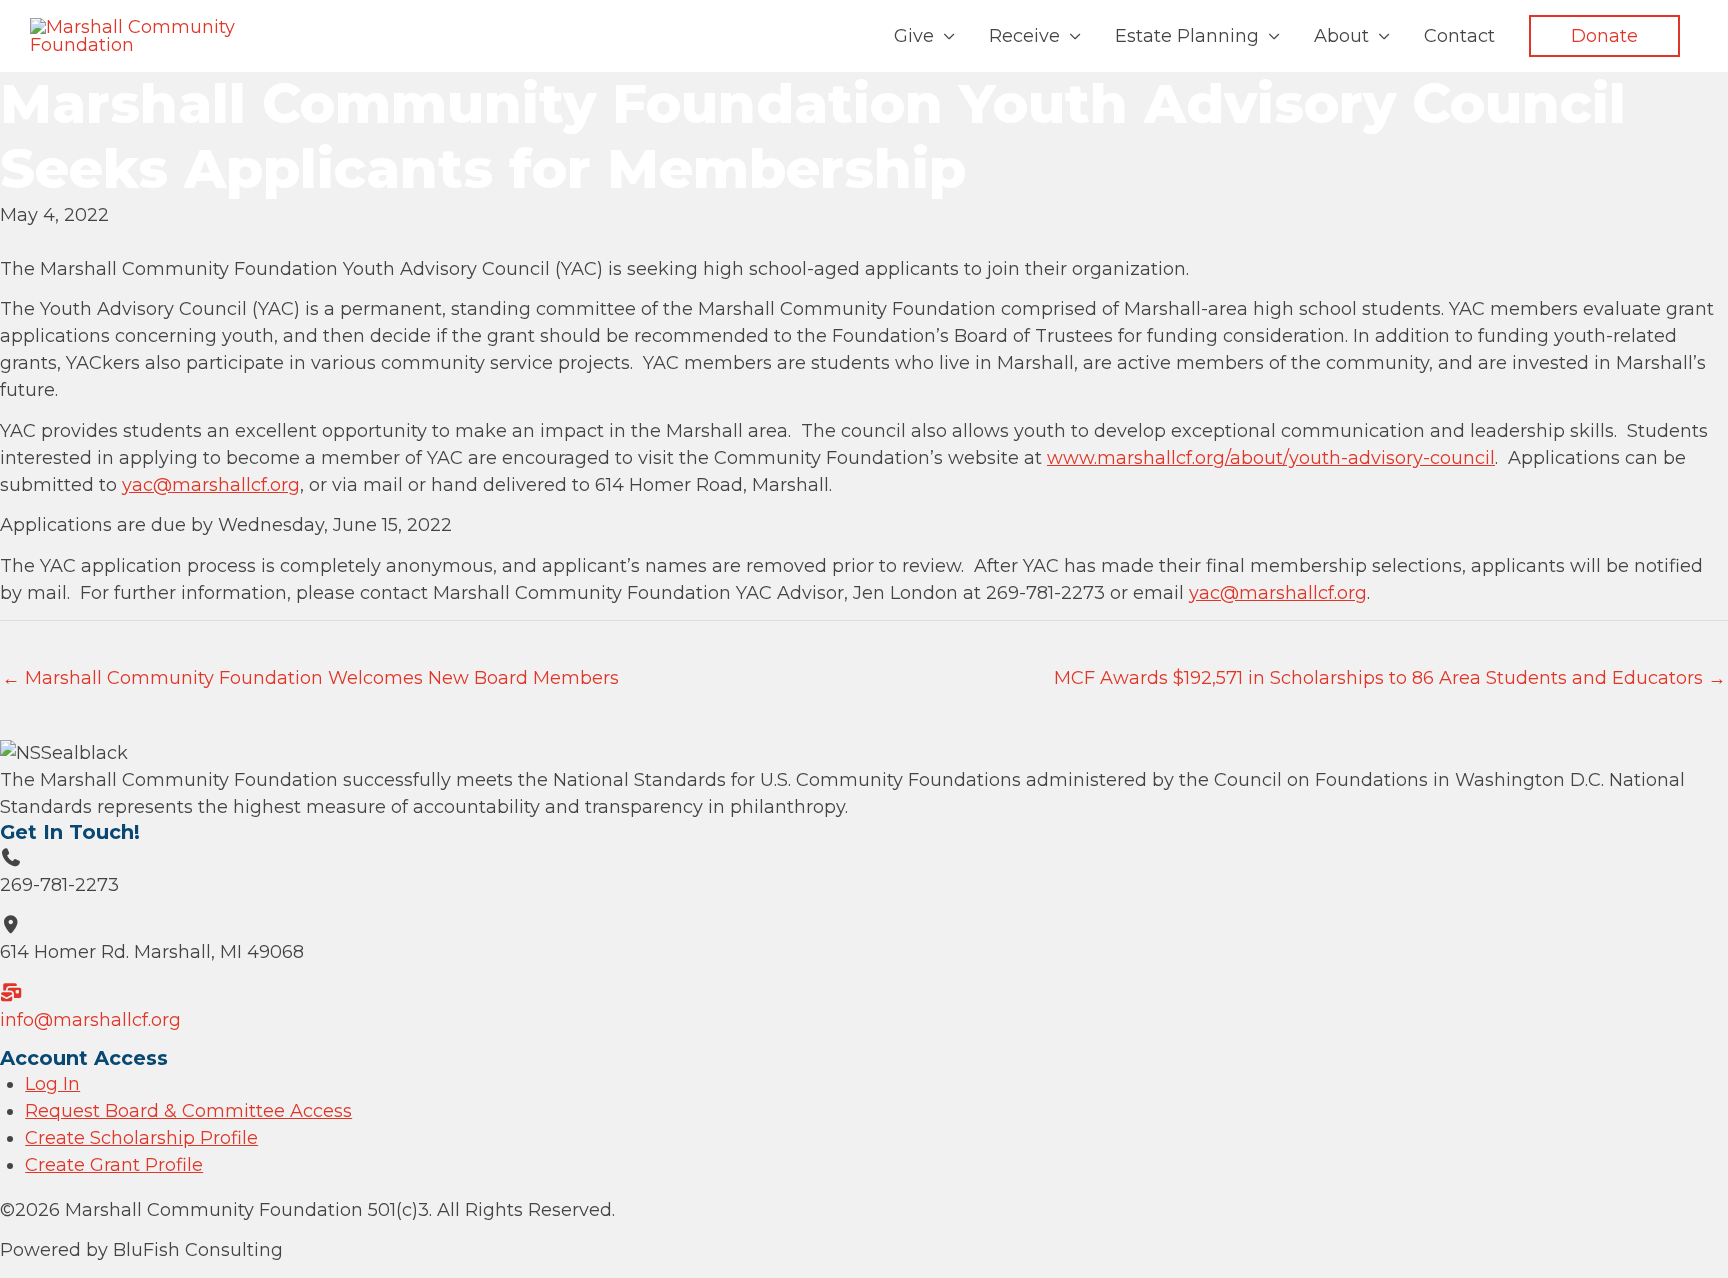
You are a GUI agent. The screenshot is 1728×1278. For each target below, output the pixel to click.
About (1341, 36)
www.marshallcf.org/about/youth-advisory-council (1271, 458)
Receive (1024, 36)
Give (914, 36)
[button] (1604, 36)
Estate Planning (1187, 36)
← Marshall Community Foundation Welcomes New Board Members (310, 678)
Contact (1459, 36)
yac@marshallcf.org (211, 485)
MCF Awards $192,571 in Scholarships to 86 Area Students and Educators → (1390, 678)
